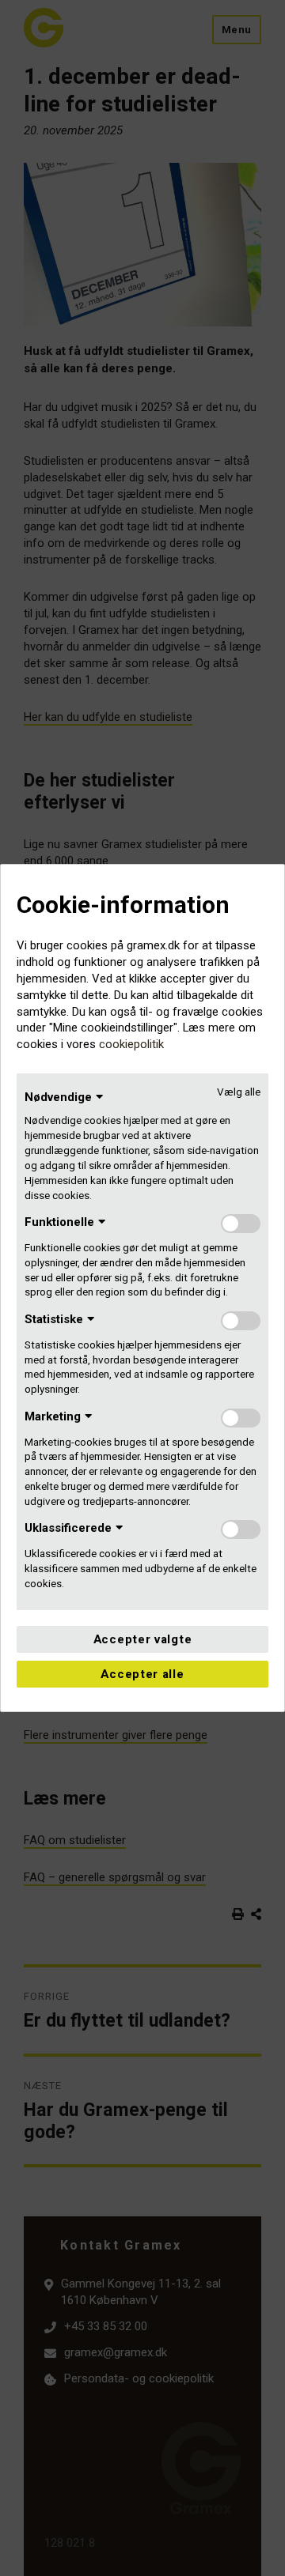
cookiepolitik (131, 1044)
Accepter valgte (143, 1639)
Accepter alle (142, 1674)
